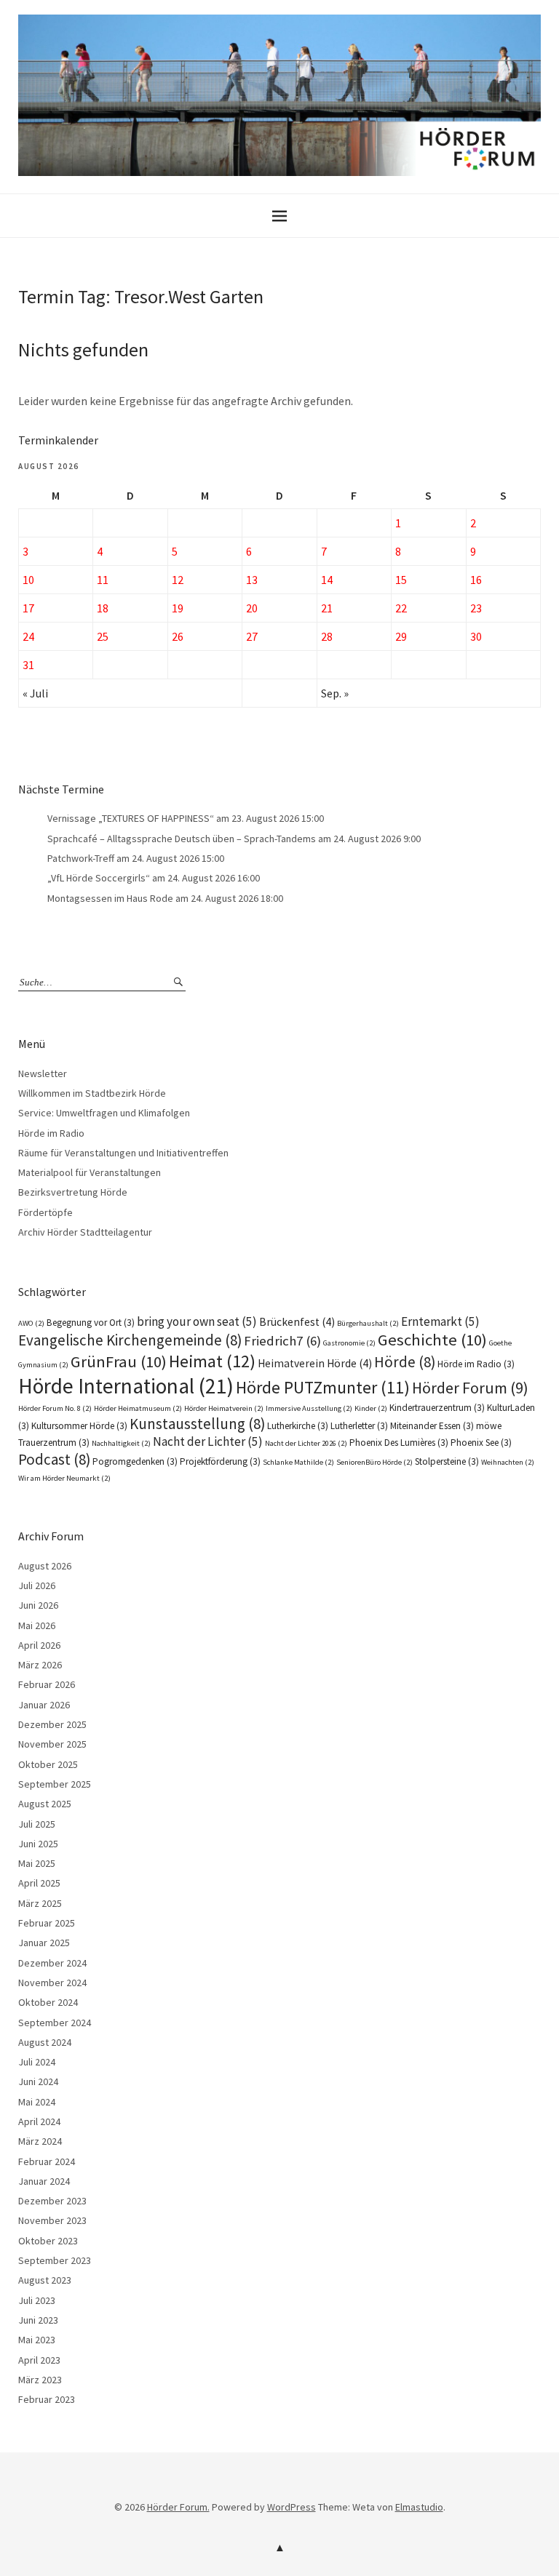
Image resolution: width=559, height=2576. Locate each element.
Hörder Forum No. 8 (55, 1408)
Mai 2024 (37, 2102)
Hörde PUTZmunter (323, 1387)
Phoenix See (481, 1443)
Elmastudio (419, 2507)
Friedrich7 (282, 1341)
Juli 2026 (37, 1585)
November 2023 (52, 2220)
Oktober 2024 (48, 2002)
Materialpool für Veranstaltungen (90, 1172)
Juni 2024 (38, 2081)
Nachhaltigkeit (121, 1443)
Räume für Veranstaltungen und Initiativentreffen (123, 1153)
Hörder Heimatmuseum (138, 1408)
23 (476, 608)
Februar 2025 (47, 1923)
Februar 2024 (47, 2161)
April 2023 (39, 2360)
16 (476, 580)
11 (103, 580)
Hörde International (126, 1386)
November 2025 (52, 1744)
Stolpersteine (447, 1461)
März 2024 (40, 2141)
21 (327, 608)
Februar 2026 (47, 1684)
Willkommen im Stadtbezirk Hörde (92, 1093)
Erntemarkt (440, 1321)
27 (252, 636)
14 (327, 580)
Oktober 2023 (48, 2241)
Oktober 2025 (48, 1764)
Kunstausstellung (197, 1424)
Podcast (54, 1459)
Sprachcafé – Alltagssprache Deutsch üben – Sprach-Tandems (182, 839)
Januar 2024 (44, 2181)
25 (103, 636)
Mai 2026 (37, 1625)
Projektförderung (220, 1461)
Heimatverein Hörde (315, 1363)
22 (401, 608)
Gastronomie (349, 1343)
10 (28, 580)
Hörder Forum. (178, 2507)
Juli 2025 (37, 1824)
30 (476, 636)
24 (28, 636)
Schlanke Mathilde (298, 1462)
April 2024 (39, 2121)
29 (401, 636)
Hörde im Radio (51, 1133)
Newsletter (43, 1073)
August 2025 (45, 1804)
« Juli (35, 693)
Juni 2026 (38, 1605)
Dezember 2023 (52, 2201)
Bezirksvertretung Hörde (73, 1192)
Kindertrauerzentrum (437, 1408)
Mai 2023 (37, 2340)
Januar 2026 (44, 1705)
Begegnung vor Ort (91, 1323)
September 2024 (55, 2023)
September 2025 (55, 1784)
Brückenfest (297, 1322)
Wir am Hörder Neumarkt (64, 1478)
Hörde (405, 1362)
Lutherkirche (298, 1426)
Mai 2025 (37, 1863)
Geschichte (432, 1340)
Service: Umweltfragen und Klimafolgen (104, 1113)
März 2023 (40, 2380)
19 (178, 608)
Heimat (212, 1361)
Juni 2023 (38, 2320)
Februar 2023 (47, 2399)
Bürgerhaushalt (368, 1323)
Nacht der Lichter (208, 1441)
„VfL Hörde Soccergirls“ (99, 878)
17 (28, 608)
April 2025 (39, 1883)
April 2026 (39, 1645)
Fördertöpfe (45, 1212)
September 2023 (55, 2260)
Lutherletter (359, 1426)
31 (28, 665)
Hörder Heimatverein (224, 1408)
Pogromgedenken (135, 1461)
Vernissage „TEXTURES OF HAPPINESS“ (131, 818)
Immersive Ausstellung (309, 1408)
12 (178, 580)
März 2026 (40, 1665)
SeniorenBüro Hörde (374, 1462)
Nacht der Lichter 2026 (306, 1443)
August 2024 (45, 2042)
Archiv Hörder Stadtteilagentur (85, 1232)
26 (178, 636)
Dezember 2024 (52, 1963)
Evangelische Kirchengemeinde (130, 1340)
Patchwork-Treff (81, 858)
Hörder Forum (470, 1388)
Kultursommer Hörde (79, 1426)
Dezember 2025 (52, 1724)
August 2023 (45, 2280)
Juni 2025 (38, 1844)
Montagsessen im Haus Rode (110, 898)
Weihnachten (508, 1462)
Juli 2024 (37, 2062)
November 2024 (52, 1983)
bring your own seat (197, 1321)
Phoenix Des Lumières (399, 1443)
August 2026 (45, 1566)
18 (103, 608)
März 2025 (40, 1903)
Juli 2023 (37, 2300)
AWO (31, 1323)
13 (252, 580)
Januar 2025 (44, 1943)
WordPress (292, 2507)
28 (327, 636)
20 (252, 608)
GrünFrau (119, 1361)
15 (401, 580)
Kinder (371, 1408)
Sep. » (335, 693)
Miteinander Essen (432, 1426)
